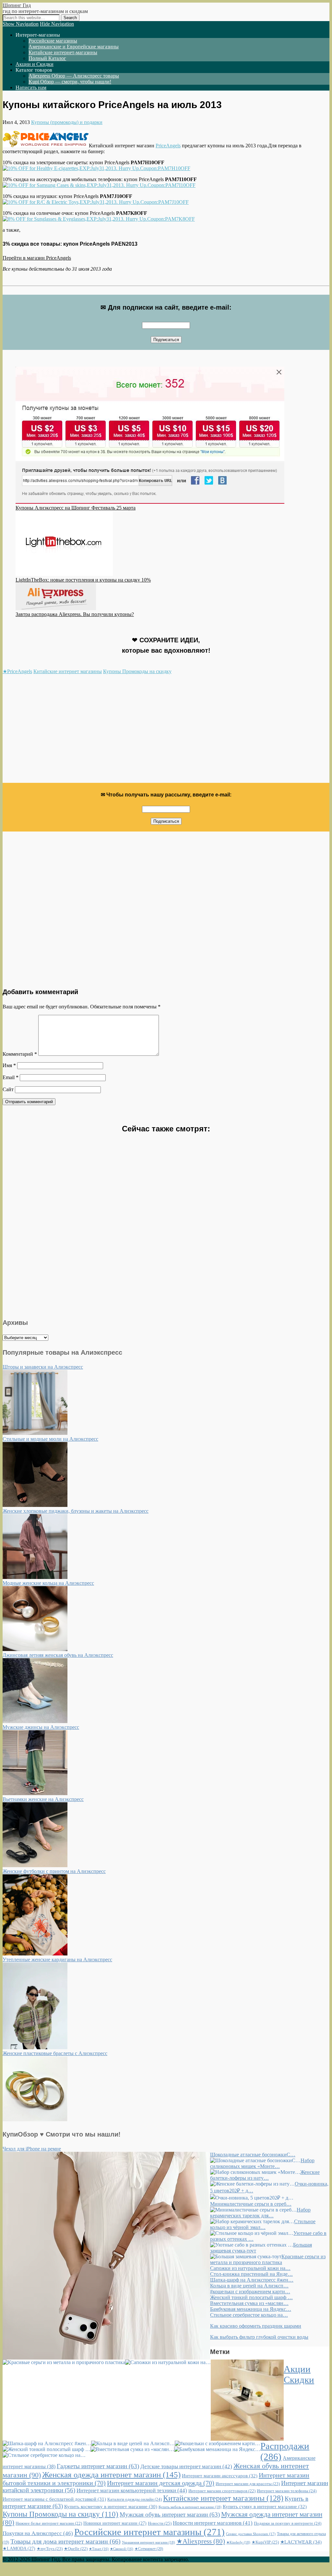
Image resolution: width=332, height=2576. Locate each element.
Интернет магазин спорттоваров (222, 2491)
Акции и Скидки (35, 64)
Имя (9, 1065)
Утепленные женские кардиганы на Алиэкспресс (57, 1960)
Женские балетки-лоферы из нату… (265, 2175)
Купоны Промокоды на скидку (137, 671)
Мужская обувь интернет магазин (170, 2514)
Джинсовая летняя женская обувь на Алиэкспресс (58, 1655)
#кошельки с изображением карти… (250, 2292)
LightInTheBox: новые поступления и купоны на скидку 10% (83, 580)
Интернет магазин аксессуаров (220, 2476)
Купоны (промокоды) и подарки (67, 122)
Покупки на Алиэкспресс (38, 2533)
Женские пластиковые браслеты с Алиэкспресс (55, 2053)
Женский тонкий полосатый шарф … (251, 2297)
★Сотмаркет (149, 2549)
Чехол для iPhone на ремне (32, 2149)
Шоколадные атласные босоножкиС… (253, 2155)
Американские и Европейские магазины (74, 47)
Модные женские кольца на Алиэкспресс (48, 1583)
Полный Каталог (47, 58)
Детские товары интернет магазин (186, 2466)
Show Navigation (21, 24)
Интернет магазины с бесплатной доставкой (54, 2499)
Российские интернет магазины (149, 2532)
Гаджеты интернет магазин (98, 2466)
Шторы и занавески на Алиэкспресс (43, 1367)
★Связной (122, 2549)
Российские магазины (53, 41)
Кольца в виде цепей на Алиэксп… (249, 2286)
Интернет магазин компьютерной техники (132, 2490)
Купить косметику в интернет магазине (111, 2507)
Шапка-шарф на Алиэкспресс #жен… (252, 2280)
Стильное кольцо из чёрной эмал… (263, 2224)
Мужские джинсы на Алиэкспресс (41, 1727)
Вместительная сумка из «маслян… (249, 2303)
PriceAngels (168, 146)
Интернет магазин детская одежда (161, 2483)
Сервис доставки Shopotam (251, 2534)
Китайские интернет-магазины (63, 52)
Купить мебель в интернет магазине (190, 2507)
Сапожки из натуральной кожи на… (250, 2268)
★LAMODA (19, 2549)
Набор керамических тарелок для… (260, 2213)
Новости (160, 2523)
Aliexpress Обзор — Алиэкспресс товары (74, 76)
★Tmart (99, 2549)
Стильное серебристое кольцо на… (249, 2315)
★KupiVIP (265, 2542)
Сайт (8, 1089)
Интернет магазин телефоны (287, 2491)
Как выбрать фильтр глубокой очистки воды (259, 2337)
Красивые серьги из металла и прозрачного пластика (268, 2259)
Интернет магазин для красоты (248, 2484)
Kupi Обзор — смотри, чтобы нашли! (70, 82)
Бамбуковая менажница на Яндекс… (251, 2309)
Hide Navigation (57, 24)
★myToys (50, 2549)
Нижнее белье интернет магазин (49, 2523)
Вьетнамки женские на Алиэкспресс (43, 1799)
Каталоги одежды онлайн (135, 2499)
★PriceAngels (17, 671)
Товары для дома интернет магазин (65, 2541)
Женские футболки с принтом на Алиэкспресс (54, 1871)
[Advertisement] (166, 732)
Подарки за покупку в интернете (288, 2523)
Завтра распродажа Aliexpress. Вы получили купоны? (75, 614)
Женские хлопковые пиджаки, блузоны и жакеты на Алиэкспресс (76, 1511)
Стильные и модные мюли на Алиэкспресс (50, 1439)
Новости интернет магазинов (213, 2523)
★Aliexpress (201, 2541)
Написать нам (31, 87)
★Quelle (76, 2549)
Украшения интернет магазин (148, 2542)
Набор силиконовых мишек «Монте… (262, 2163)
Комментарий (20, 1054)
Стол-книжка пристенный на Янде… (251, 2274)
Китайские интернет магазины (68, 671)
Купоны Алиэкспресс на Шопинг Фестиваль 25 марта (76, 508)
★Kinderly (238, 2542)
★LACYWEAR (301, 2542)
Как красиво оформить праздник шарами (256, 2326)
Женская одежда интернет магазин (111, 2475)
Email (11, 1077)
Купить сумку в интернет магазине (265, 2507)
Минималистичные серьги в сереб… (251, 2204)
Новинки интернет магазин (115, 2523)
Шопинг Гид (17, 5)
